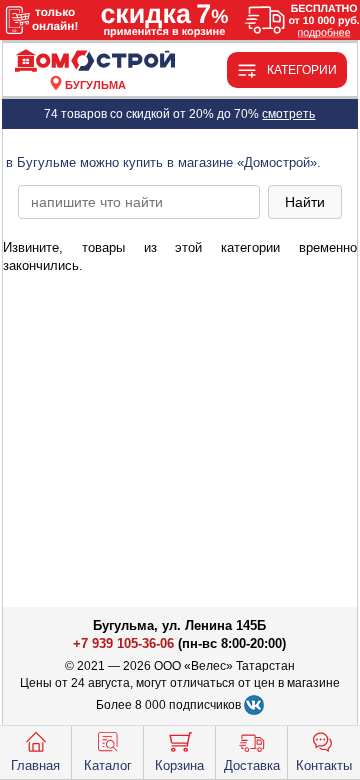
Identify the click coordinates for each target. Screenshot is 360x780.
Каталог (108, 765)
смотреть (288, 114)
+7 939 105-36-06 (123, 643)
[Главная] (95, 61)
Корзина (179, 765)
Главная (35, 765)
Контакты (324, 765)
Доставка (252, 765)
